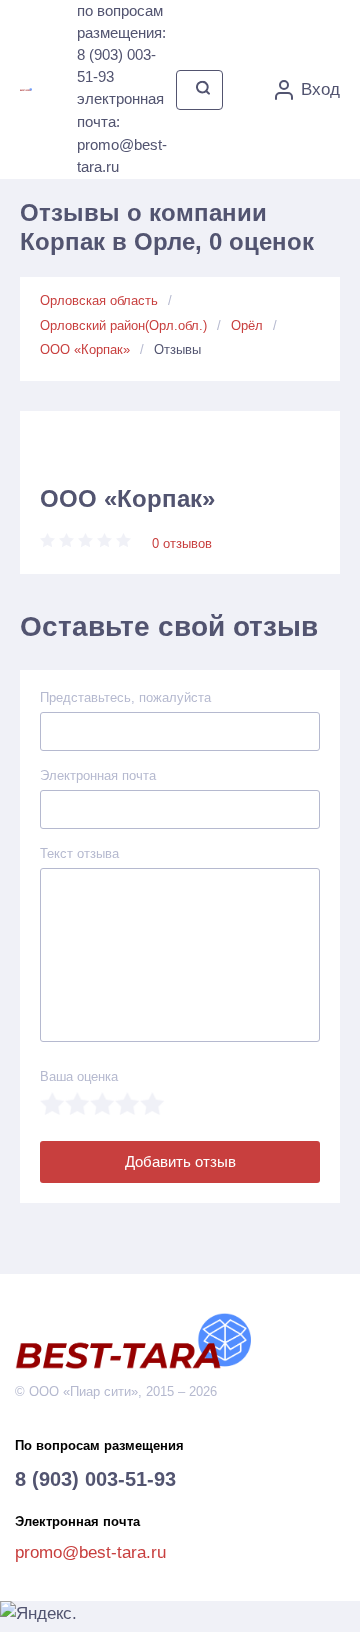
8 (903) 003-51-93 (95, 1479)
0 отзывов (182, 543)
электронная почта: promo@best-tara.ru (122, 132)
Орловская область (99, 300)
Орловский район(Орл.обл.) (123, 325)
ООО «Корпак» (85, 349)
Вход (320, 89)
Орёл (247, 325)
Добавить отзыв (180, 1161)
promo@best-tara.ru (90, 1552)
